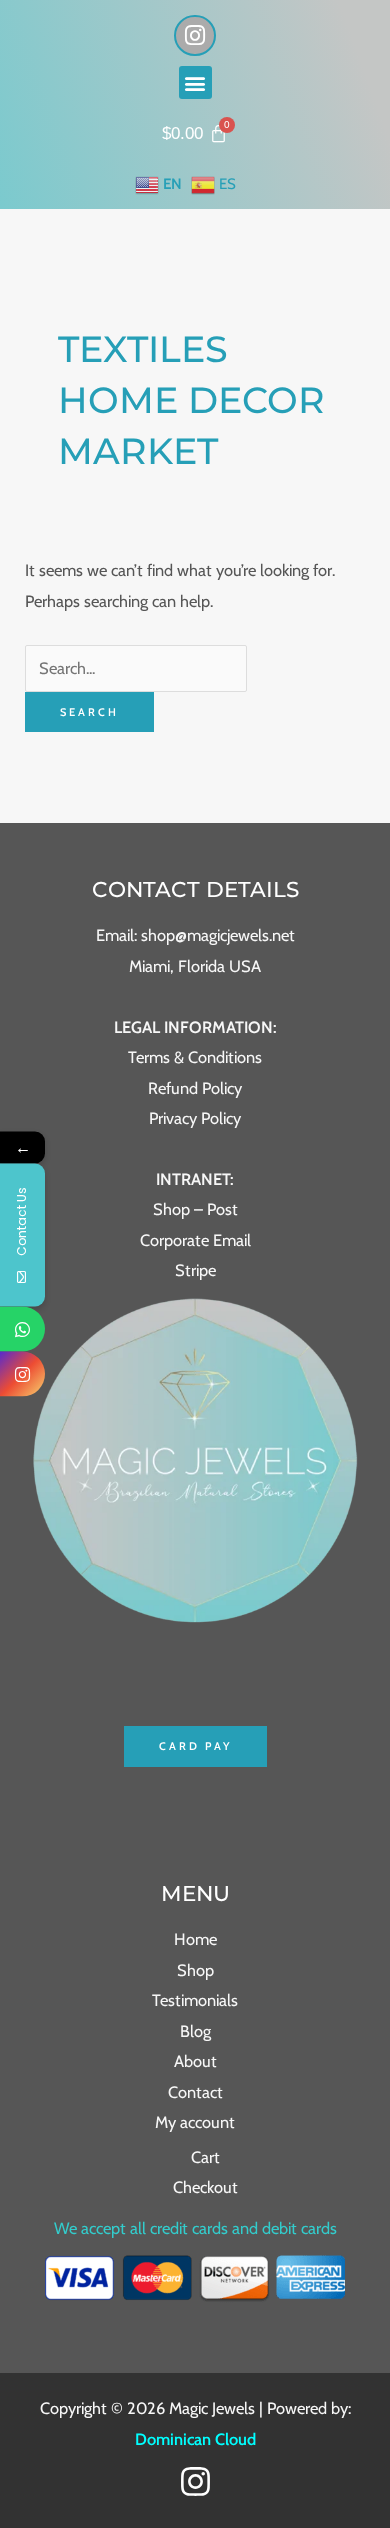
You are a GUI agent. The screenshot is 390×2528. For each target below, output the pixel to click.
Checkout (205, 2187)
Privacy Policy (195, 1118)
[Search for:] (136, 668)
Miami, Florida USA (195, 966)
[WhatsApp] (22, 1329)
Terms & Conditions (195, 1057)
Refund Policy (195, 1088)
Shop (195, 1970)
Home (195, 1939)
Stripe (195, 1270)
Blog (195, 2031)
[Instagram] (195, 2481)
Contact (195, 2092)
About (195, 2061)
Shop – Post (195, 1209)
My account (195, 2122)
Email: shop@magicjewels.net (195, 935)
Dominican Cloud (195, 2439)
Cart (205, 2157)
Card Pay (195, 1746)
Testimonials (195, 2000)
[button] (195, 82)
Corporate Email (195, 1240)
